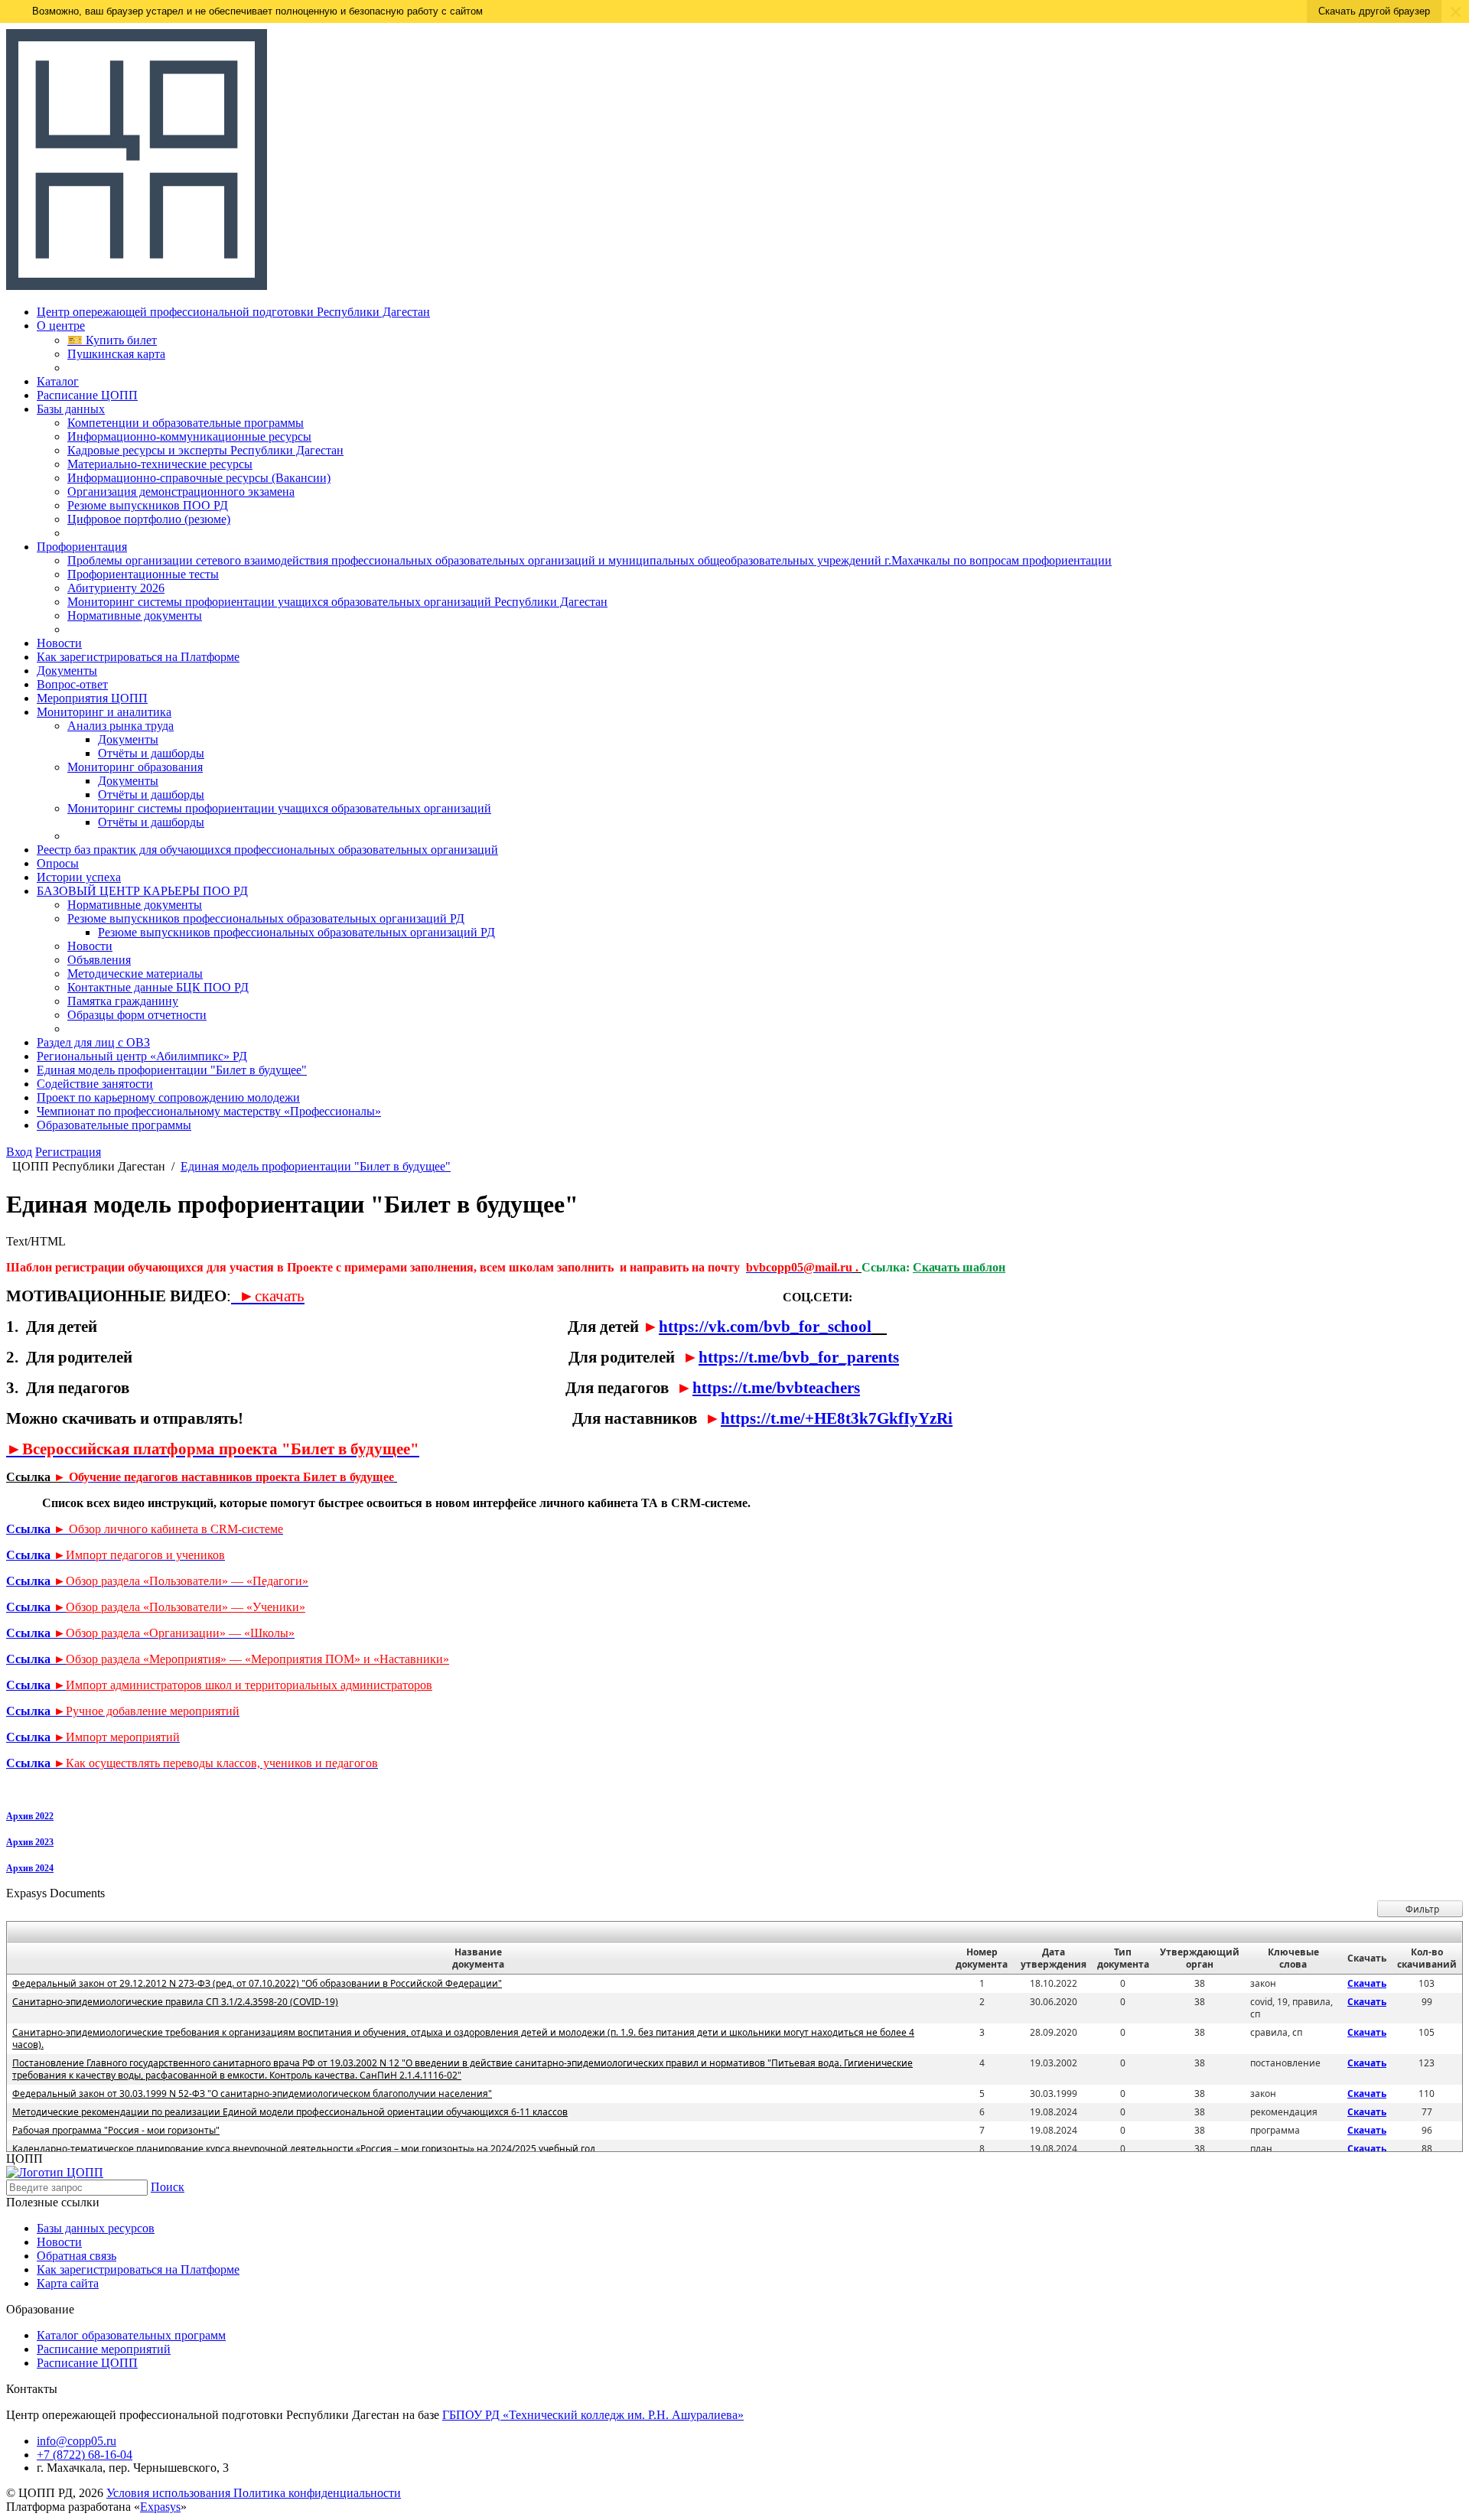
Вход (19, 1152)
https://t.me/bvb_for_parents (799, 1357)
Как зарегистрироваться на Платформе (138, 2269)
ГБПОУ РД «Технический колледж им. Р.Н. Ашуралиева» (593, 2415)
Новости (59, 2242)
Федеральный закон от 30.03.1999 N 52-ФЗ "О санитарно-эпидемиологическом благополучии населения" (252, 2093)
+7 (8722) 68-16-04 (85, 2455)
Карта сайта (68, 2283)
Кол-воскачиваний (1427, 1958)
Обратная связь (77, 2256)
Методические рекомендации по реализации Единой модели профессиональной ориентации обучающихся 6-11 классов (290, 2112)
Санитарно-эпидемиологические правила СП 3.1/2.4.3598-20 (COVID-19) (175, 2002)
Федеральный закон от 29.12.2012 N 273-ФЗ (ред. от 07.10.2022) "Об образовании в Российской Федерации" (257, 1983)
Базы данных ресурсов (96, 2228)
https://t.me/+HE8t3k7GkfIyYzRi (837, 1418)
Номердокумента (982, 1958)
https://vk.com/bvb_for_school (765, 1326)
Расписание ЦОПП (87, 2363)
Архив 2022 (30, 1816)
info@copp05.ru (77, 2441)
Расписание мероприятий (104, 2349)
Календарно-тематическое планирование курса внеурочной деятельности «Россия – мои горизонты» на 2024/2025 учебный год (304, 2149)
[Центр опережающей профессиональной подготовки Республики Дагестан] (55, 2172)
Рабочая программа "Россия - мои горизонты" (116, 2130)
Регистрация (68, 1152)
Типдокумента (1123, 1958)
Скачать (1367, 1983)
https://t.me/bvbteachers (776, 1387)
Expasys (160, 2507)
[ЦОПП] (137, 286)
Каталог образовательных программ (131, 2335)
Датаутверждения (1054, 1958)
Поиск (168, 2187)
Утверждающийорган (1200, 1958)
